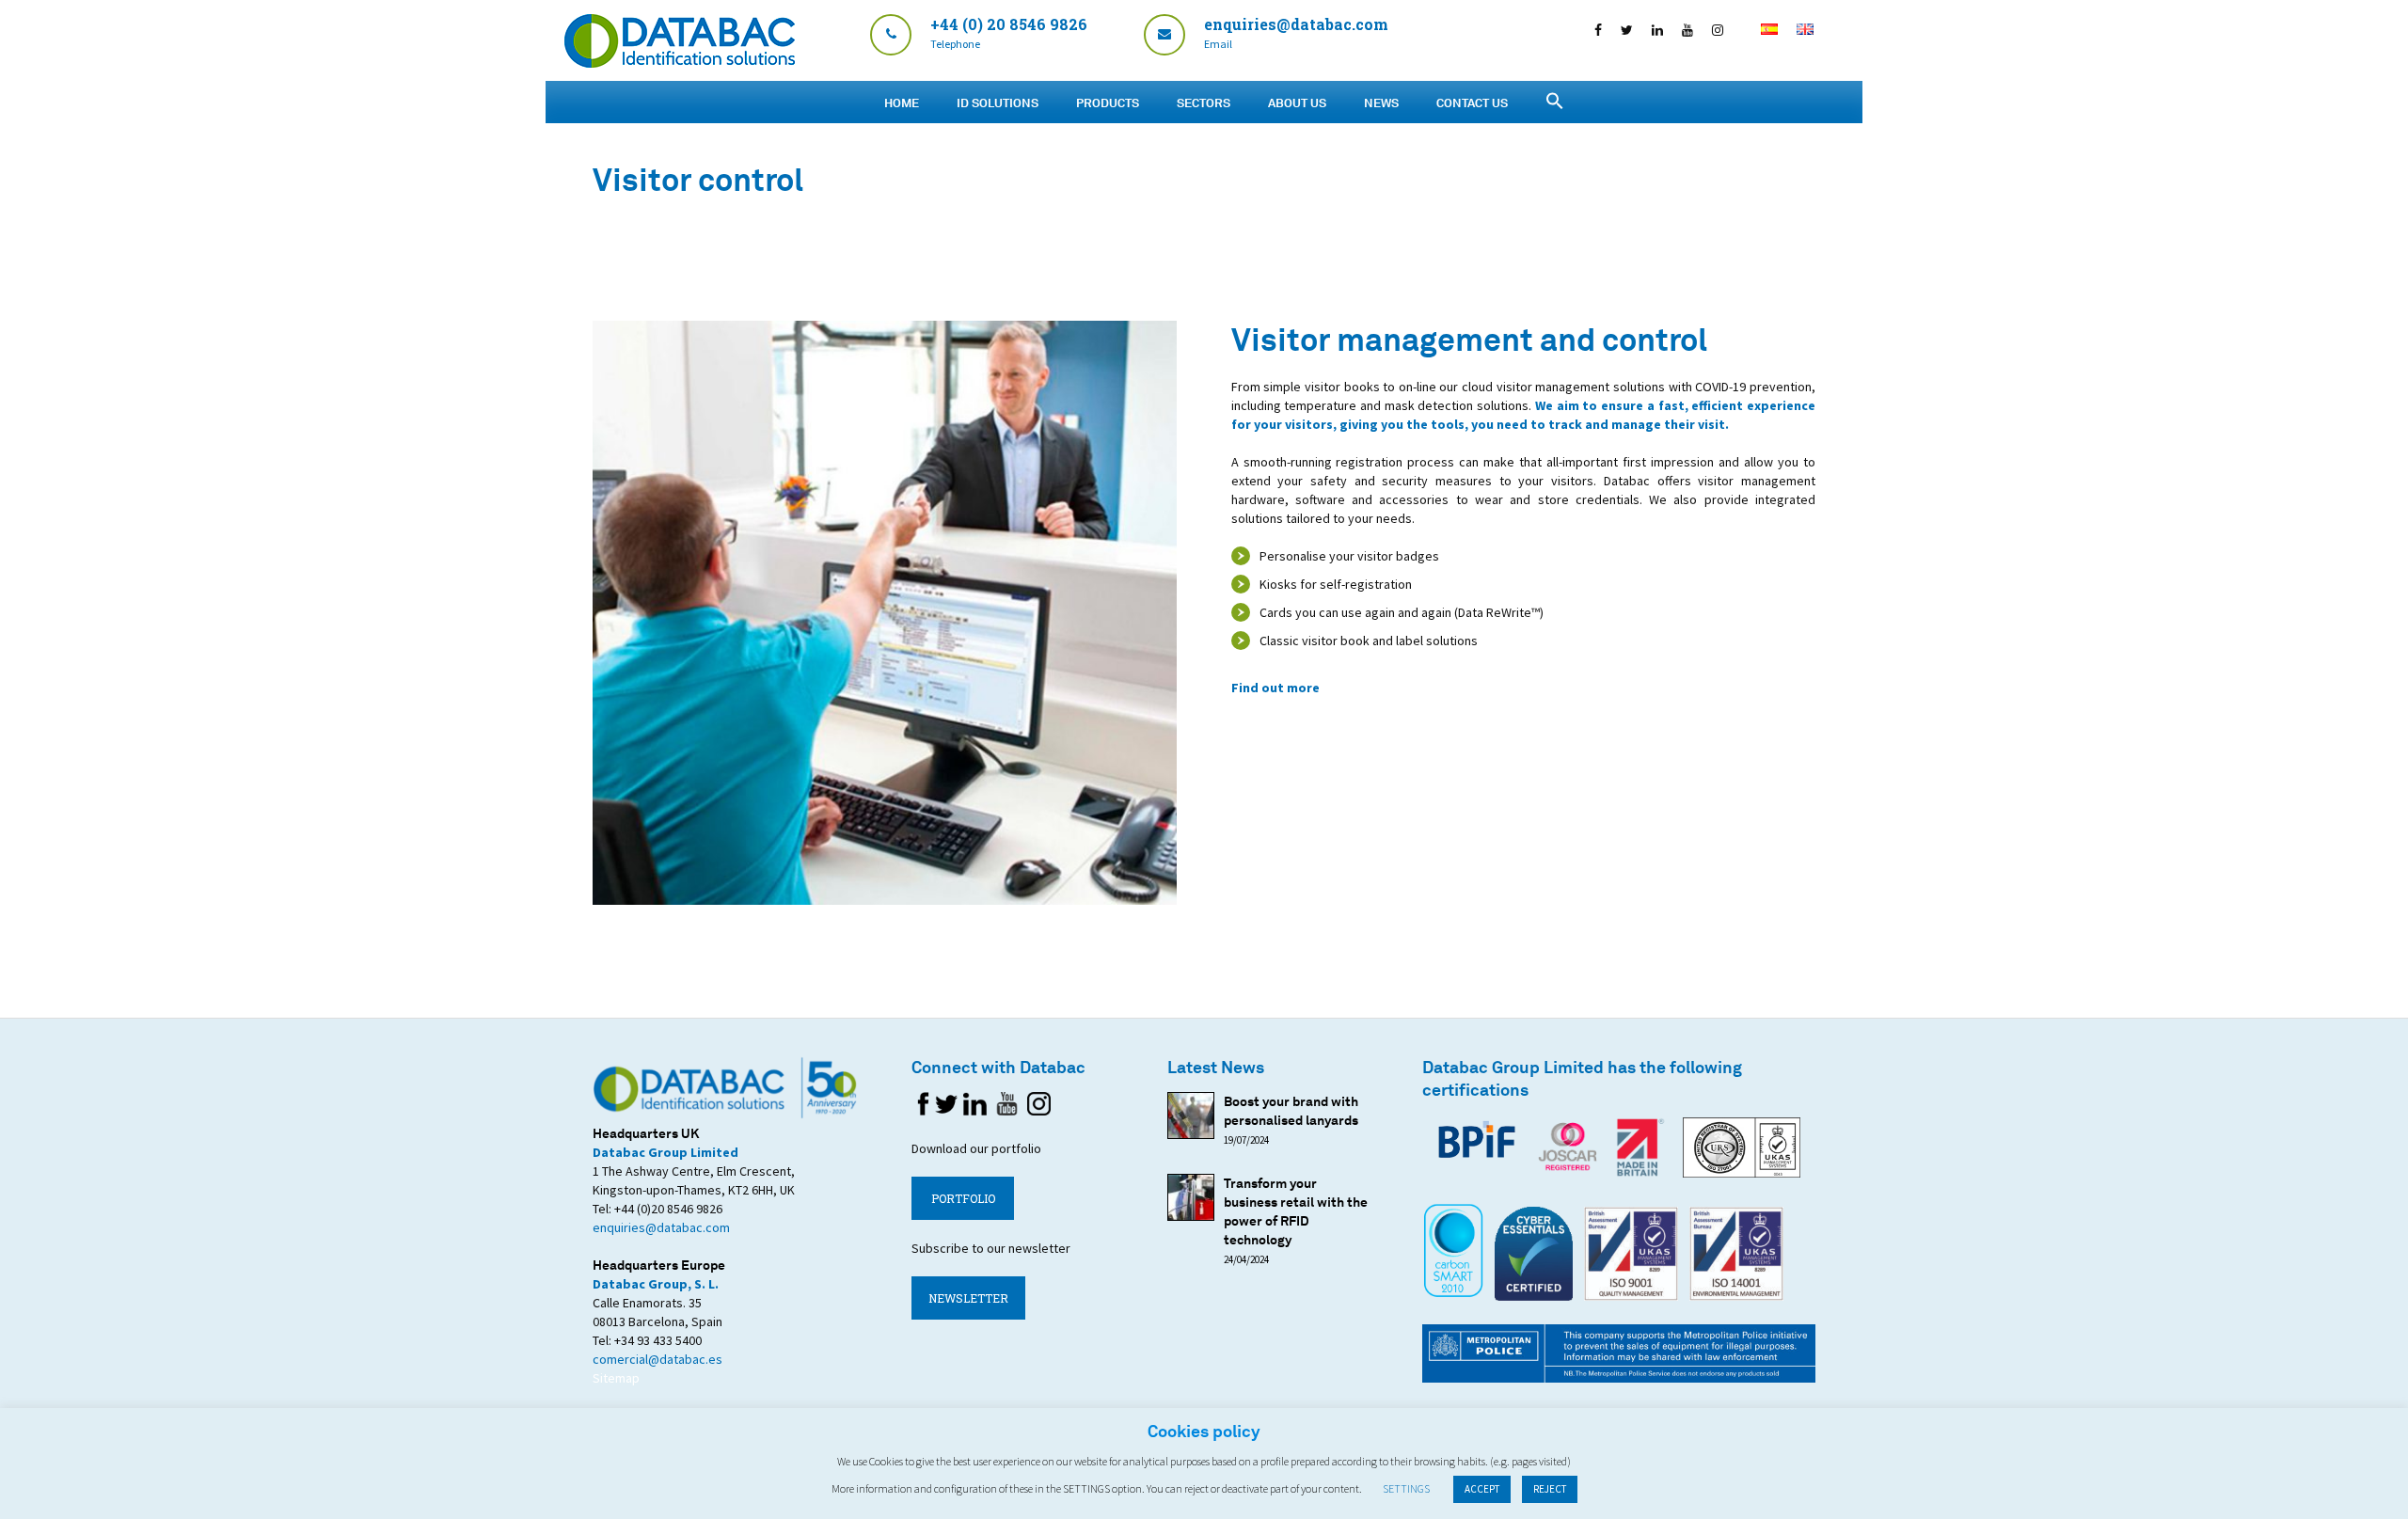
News (1381, 103)
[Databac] (680, 63)
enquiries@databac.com (661, 1227)
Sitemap (616, 1378)
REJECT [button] (1550, 1489)
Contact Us (1472, 103)
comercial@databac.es (657, 1359)
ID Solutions (998, 103)
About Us (1297, 103)
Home (902, 103)
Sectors (1204, 103)
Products (1108, 103)
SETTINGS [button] (1406, 1488)
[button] (1555, 101)
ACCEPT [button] (1482, 1489)
